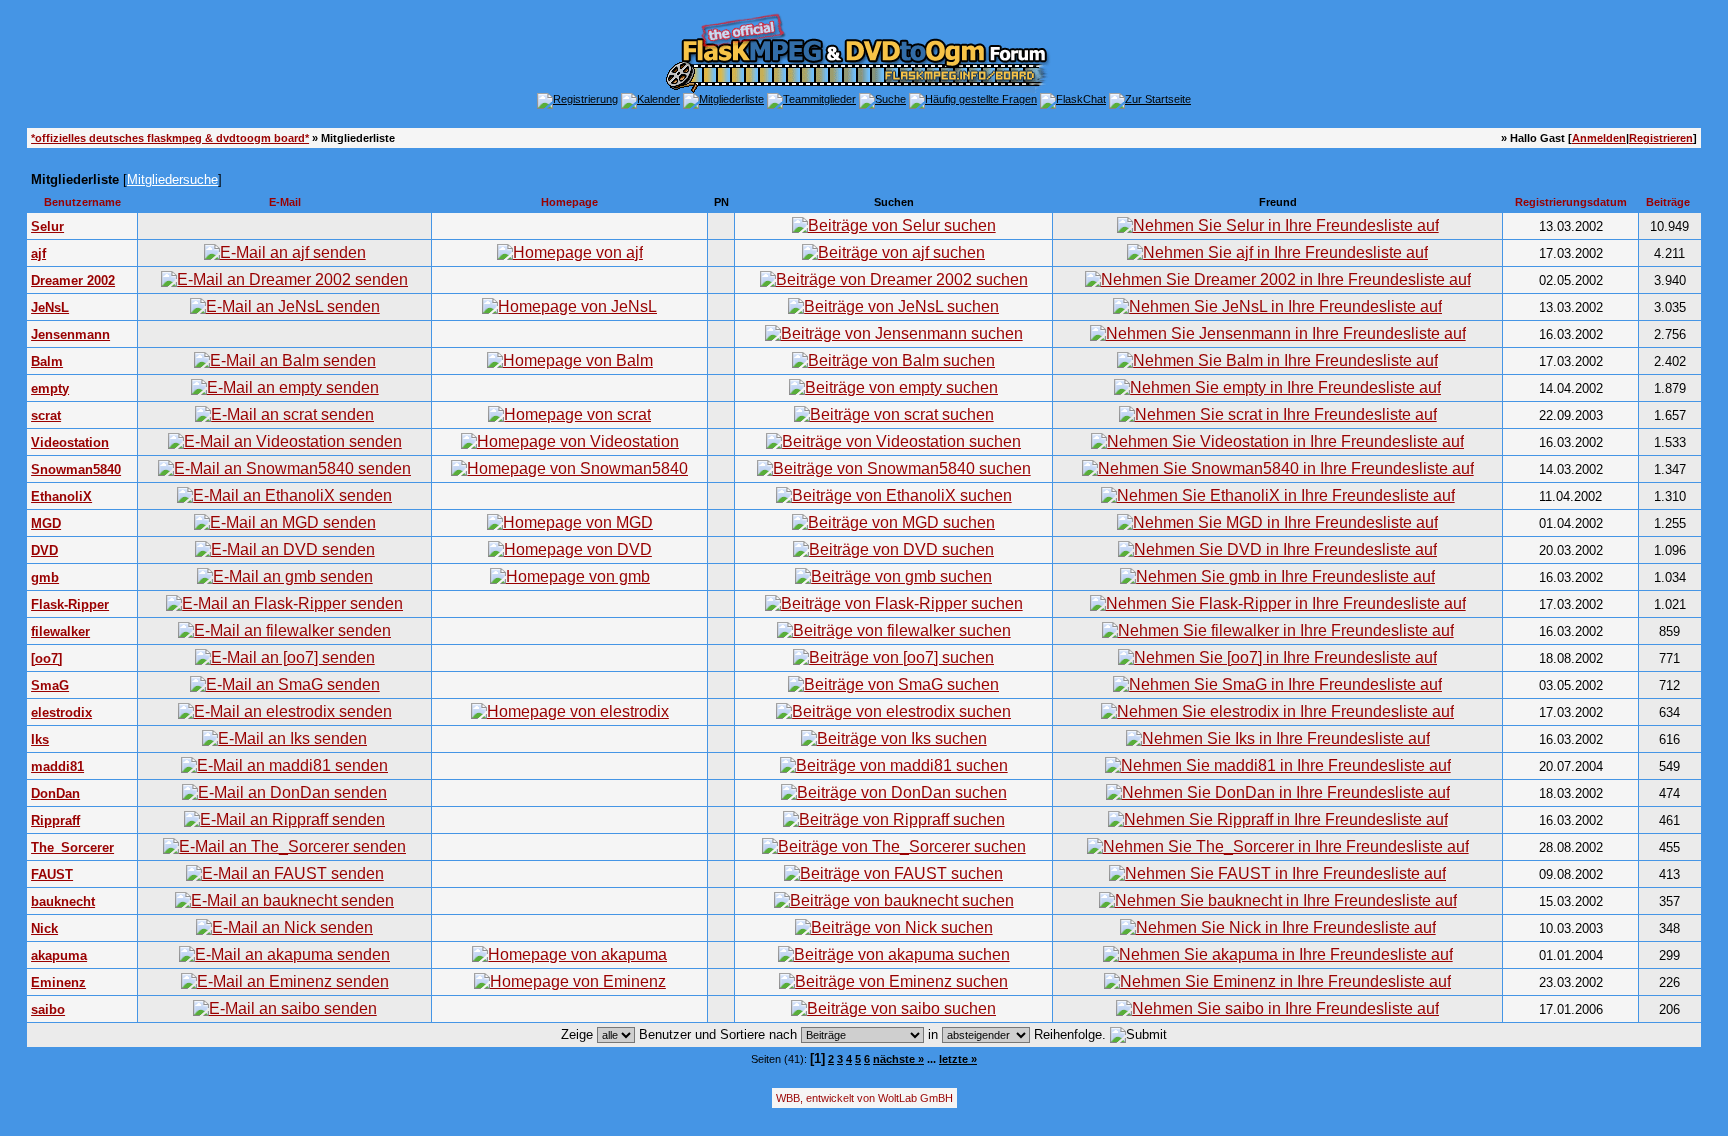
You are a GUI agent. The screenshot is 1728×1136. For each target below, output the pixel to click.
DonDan (55, 793)
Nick (44, 928)
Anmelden (1599, 138)
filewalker (60, 631)
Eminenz (58, 982)
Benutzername (82, 202)
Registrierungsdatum (1571, 202)
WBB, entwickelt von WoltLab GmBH (864, 1098)
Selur (47, 226)
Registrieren (1661, 138)
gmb (45, 577)
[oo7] (46, 658)
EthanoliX (61, 496)
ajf (38, 253)
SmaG (50, 685)
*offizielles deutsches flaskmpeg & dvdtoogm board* (170, 138)
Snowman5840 (76, 469)
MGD (46, 523)
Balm (47, 361)
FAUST (52, 874)
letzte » (958, 1059)
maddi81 (57, 766)
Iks (40, 739)
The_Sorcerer (72, 847)
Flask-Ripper (70, 604)
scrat (46, 415)
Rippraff (55, 820)
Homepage (569, 202)
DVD (44, 550)
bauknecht (63, 901)
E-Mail (285, 202)
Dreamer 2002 (73, 280)
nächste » (898, 1059)
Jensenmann (70, 334)
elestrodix (61, 712)
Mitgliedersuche (172, 179)
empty (50, 388)
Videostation (70, 442)
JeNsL (50, 307)
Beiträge (1668, 202)
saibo (48, 1009)
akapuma (59, 955)
